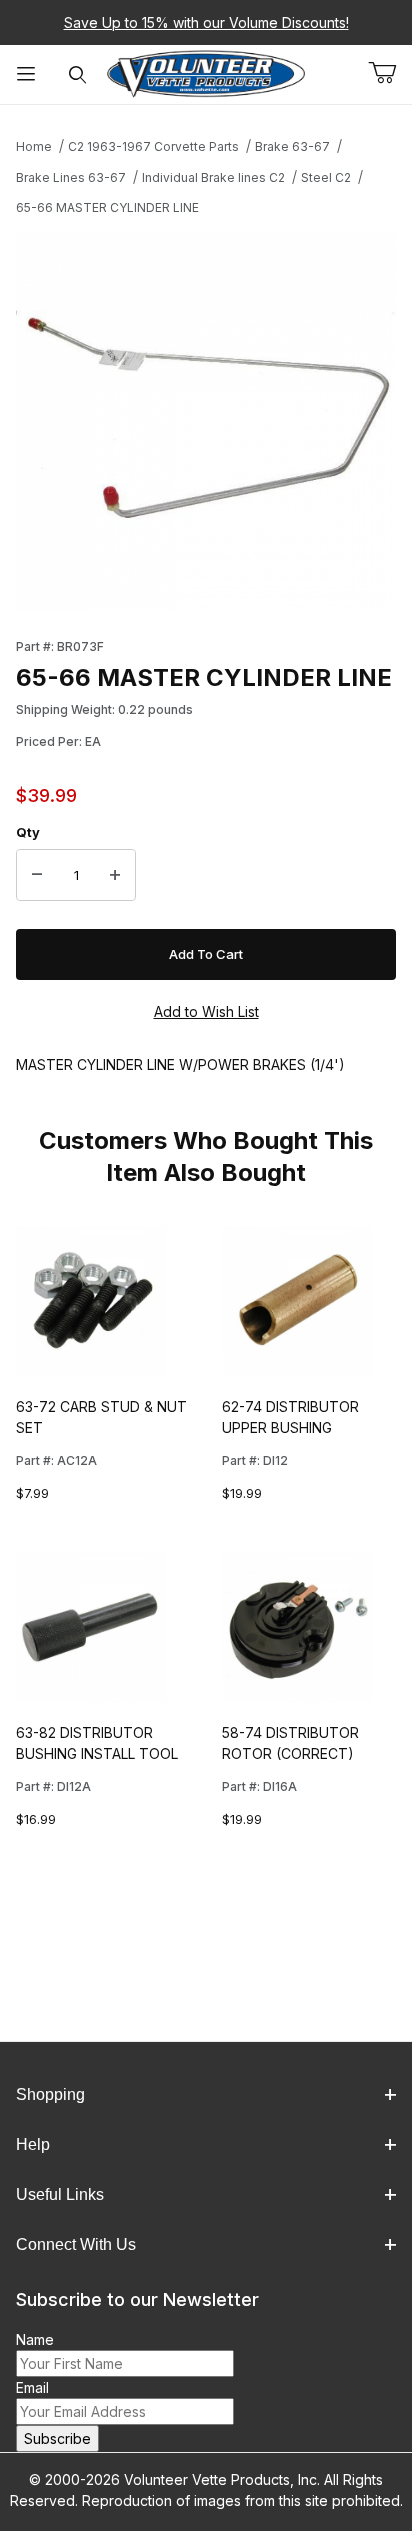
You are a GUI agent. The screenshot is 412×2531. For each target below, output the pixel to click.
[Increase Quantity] (115, 875)
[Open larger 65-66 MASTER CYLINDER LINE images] (206, 421)
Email (32, 2387)
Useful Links (60, 2194)
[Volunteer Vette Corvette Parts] (206, 72)
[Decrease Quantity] (37, 875)
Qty (28, 832)
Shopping (50, 2094)
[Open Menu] (26, 74)
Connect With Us (76, 2244)
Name (35, 2339)
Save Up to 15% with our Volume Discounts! (206, 22)
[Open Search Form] (78, 74)
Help (33, 2144)
